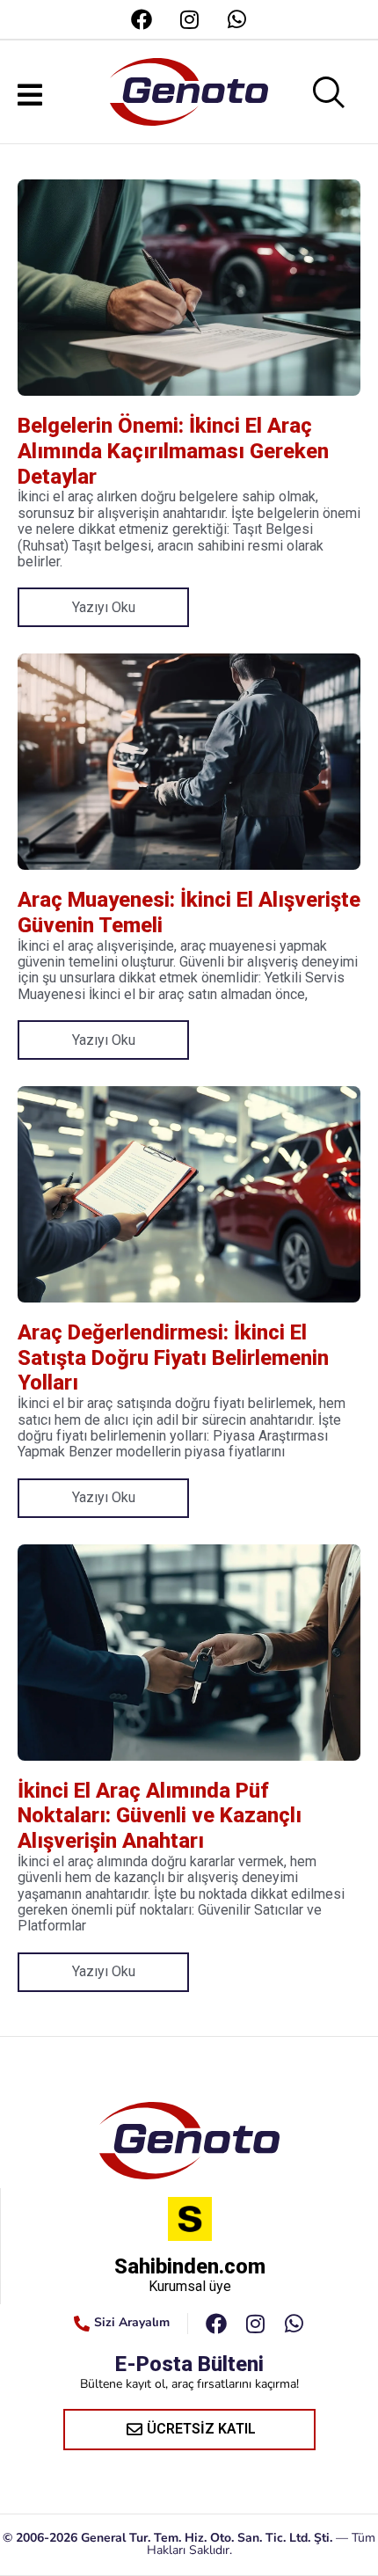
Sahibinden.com (190, 2266)
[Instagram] (189, 19)
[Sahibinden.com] (190, 2219)
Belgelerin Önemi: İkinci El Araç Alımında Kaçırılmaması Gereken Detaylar (173, 451)
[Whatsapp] (236, 19)
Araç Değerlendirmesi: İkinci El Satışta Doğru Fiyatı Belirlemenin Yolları (173, 1358)
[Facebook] (142, 19)
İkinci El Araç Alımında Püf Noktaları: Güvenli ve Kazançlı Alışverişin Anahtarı (160, 1816)
